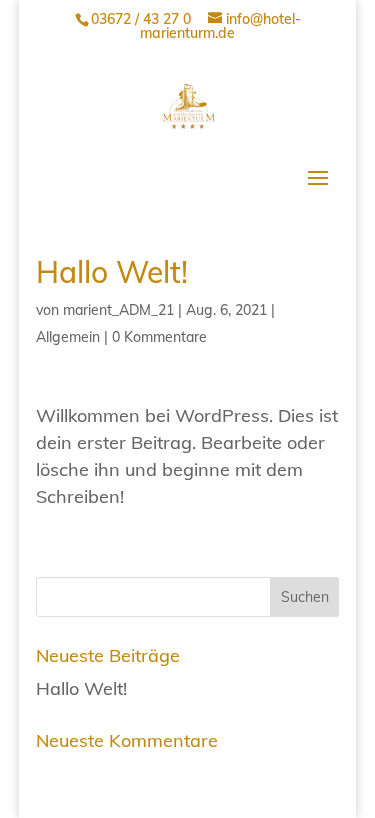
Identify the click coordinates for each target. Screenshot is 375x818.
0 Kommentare (159, 337)
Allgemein (68, 337)
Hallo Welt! (81, 688)
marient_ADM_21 (118, 310)
